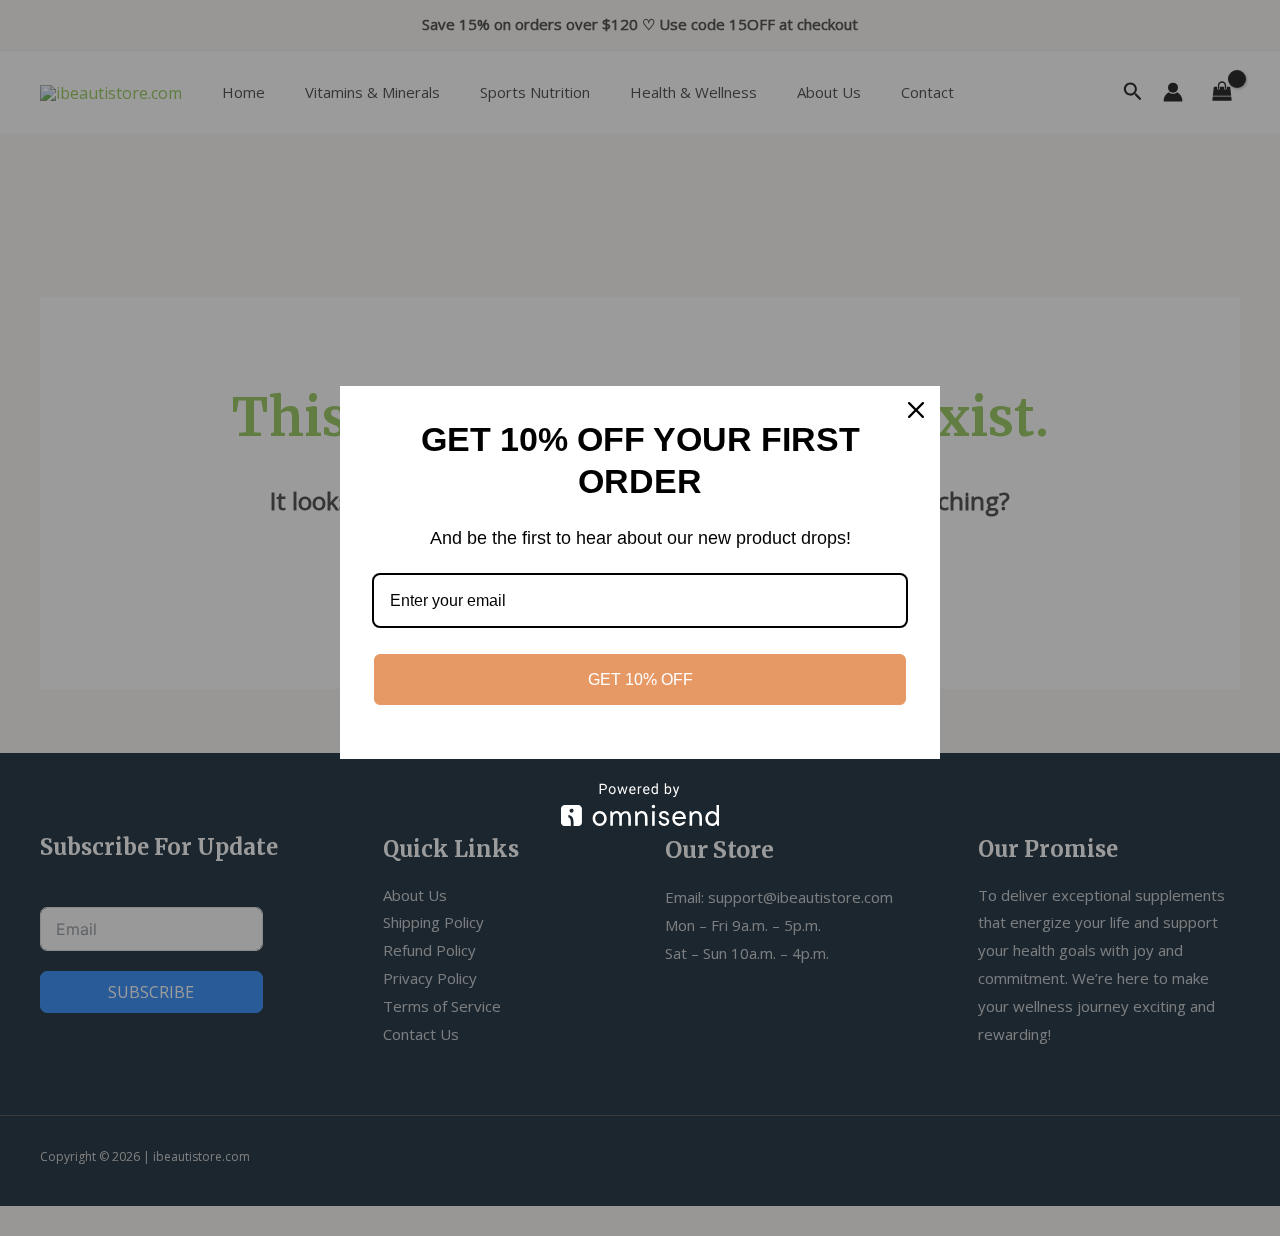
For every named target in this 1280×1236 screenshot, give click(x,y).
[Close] (916, 410)
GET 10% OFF (640, 679)
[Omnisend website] (640, 804)
